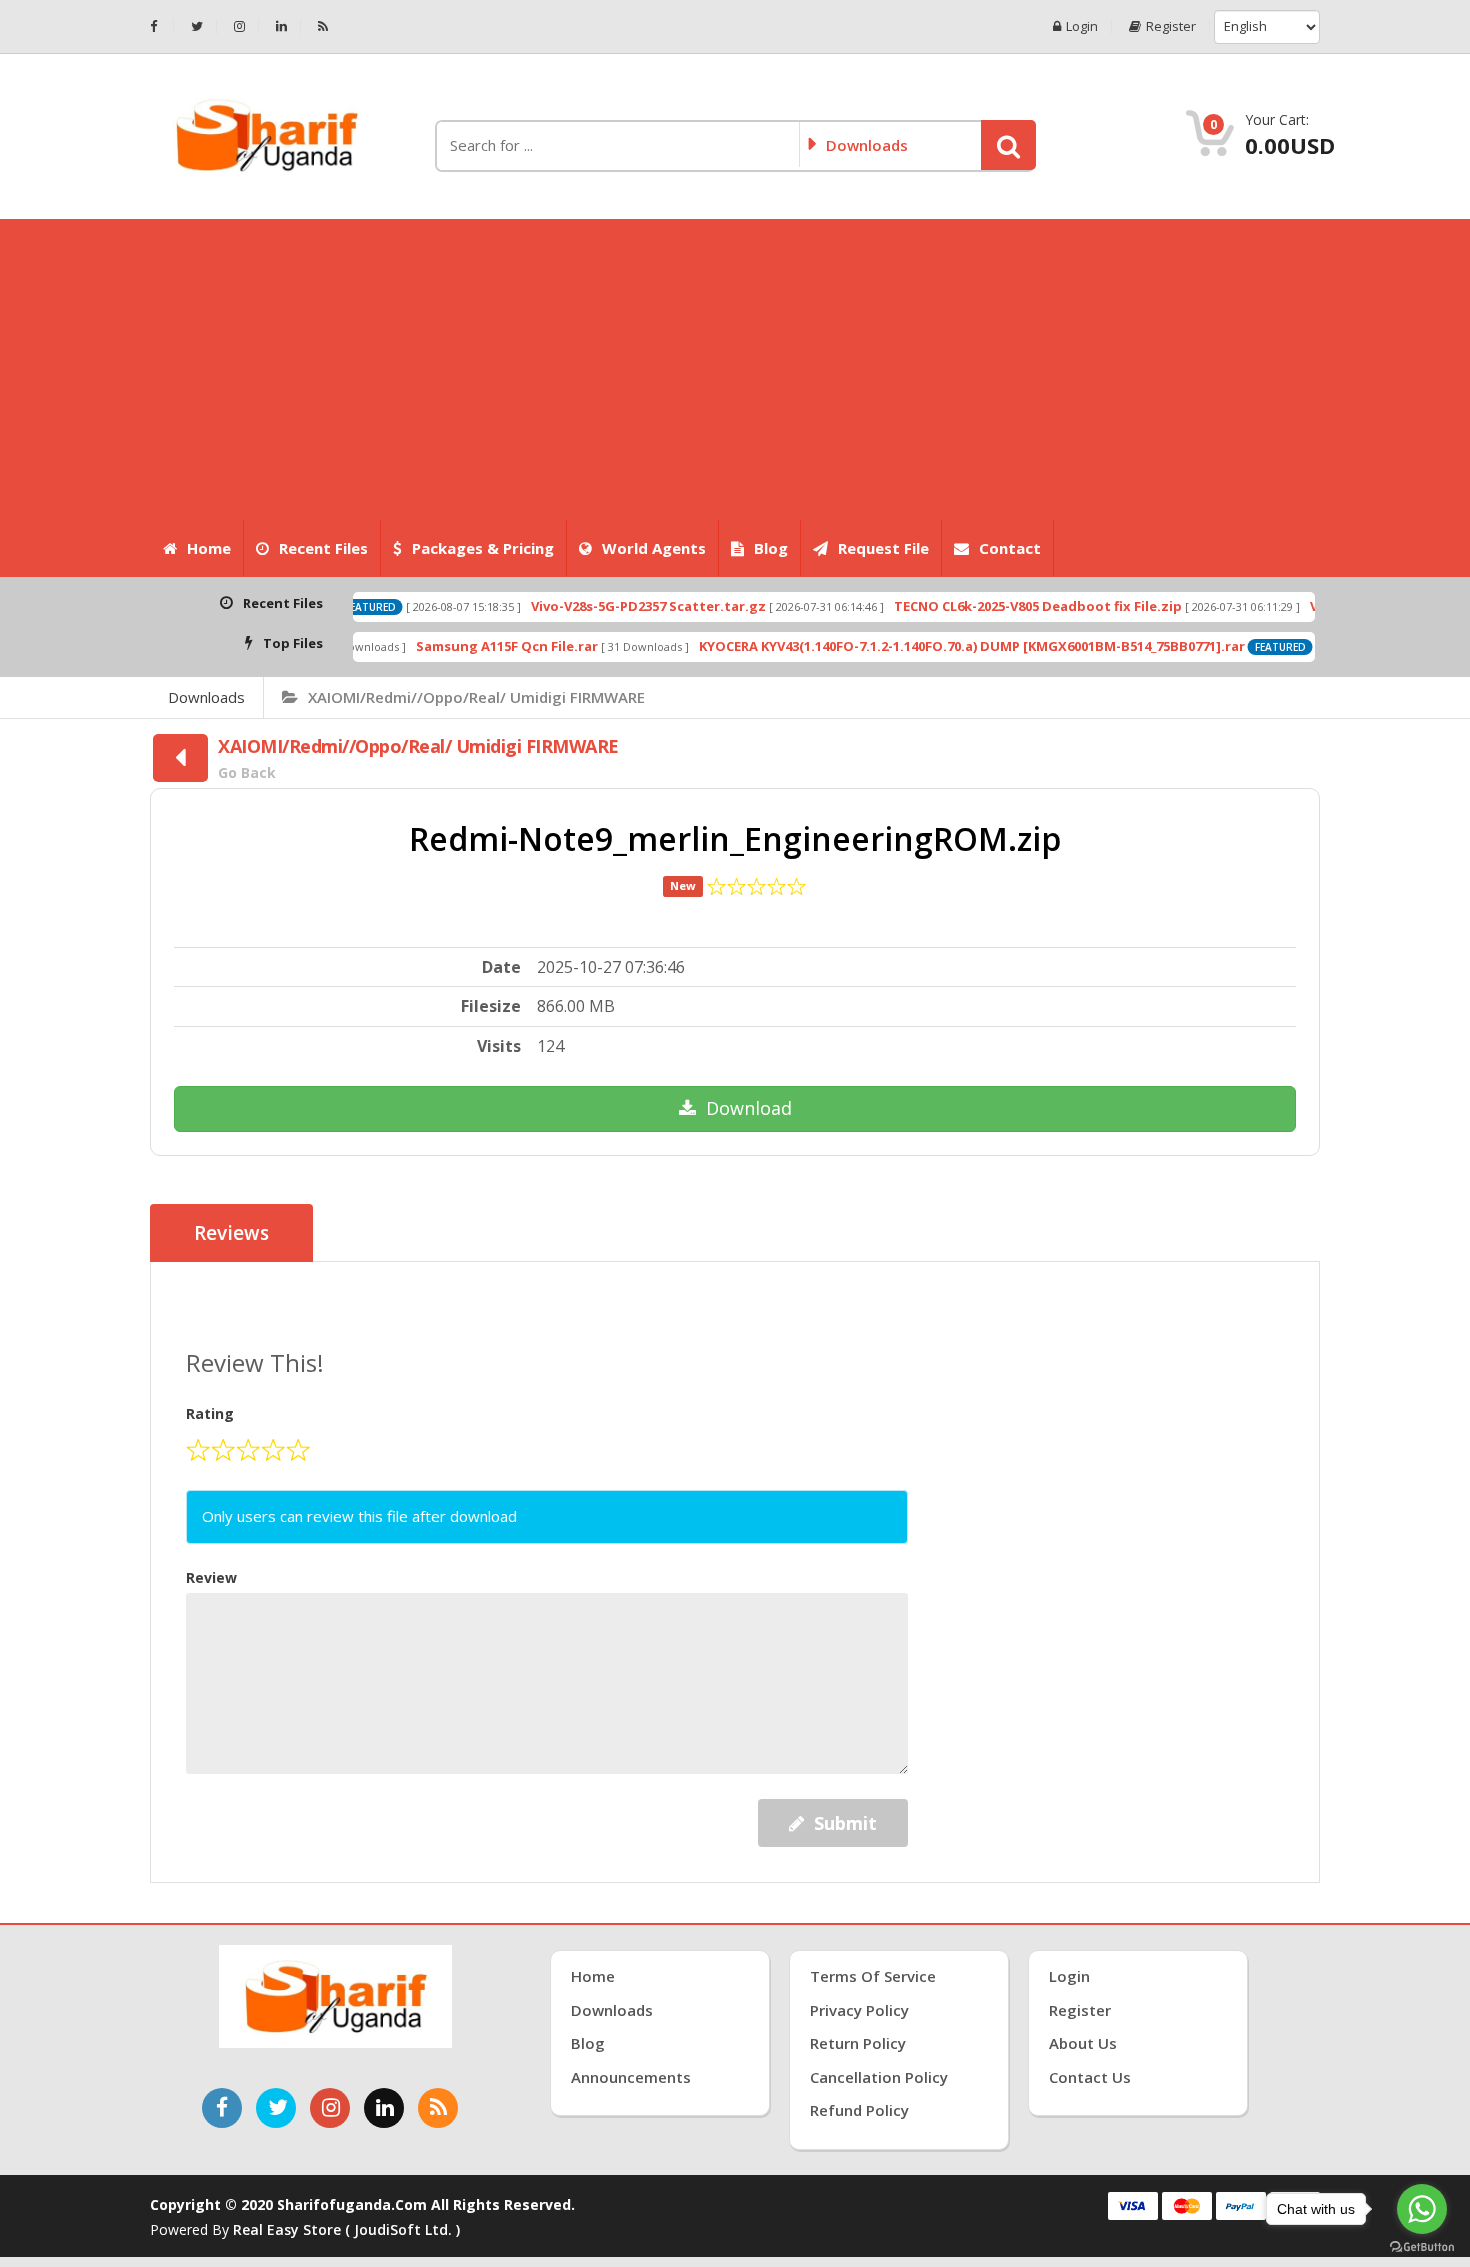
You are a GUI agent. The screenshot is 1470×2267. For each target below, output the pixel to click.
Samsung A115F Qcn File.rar (447, 646)
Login (1082, 26)
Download (749, 1108)
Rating (210, 1413)
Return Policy (858, 2043)
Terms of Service (873, 1976)
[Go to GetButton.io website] (1422, 2247)
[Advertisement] (735, 369)
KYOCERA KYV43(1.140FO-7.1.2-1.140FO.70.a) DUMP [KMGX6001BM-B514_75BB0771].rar (912, 646)
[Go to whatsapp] (1422, 2209)
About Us (1083, 2043)
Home (209, 548)
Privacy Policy (859, 2010)
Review (211, 1577)
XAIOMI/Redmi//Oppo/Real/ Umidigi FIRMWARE (476, 697)
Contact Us (1090, 2077)
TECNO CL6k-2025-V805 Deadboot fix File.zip (978, 606)
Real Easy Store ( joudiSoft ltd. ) (346, 2229)
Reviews (231, 1233)
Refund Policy (859, 2110)
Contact (1010, 548)
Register (1171, 26)
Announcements (631, 2077)
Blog (771, 548)
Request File (883, 548)
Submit (845, 1823)
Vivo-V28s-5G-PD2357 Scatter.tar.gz (588, 606)
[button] (1008, 145)
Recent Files (323, 548)
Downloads (206, 697)
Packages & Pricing (483, 548)
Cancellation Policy (879, 2077)
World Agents (654, 548)
